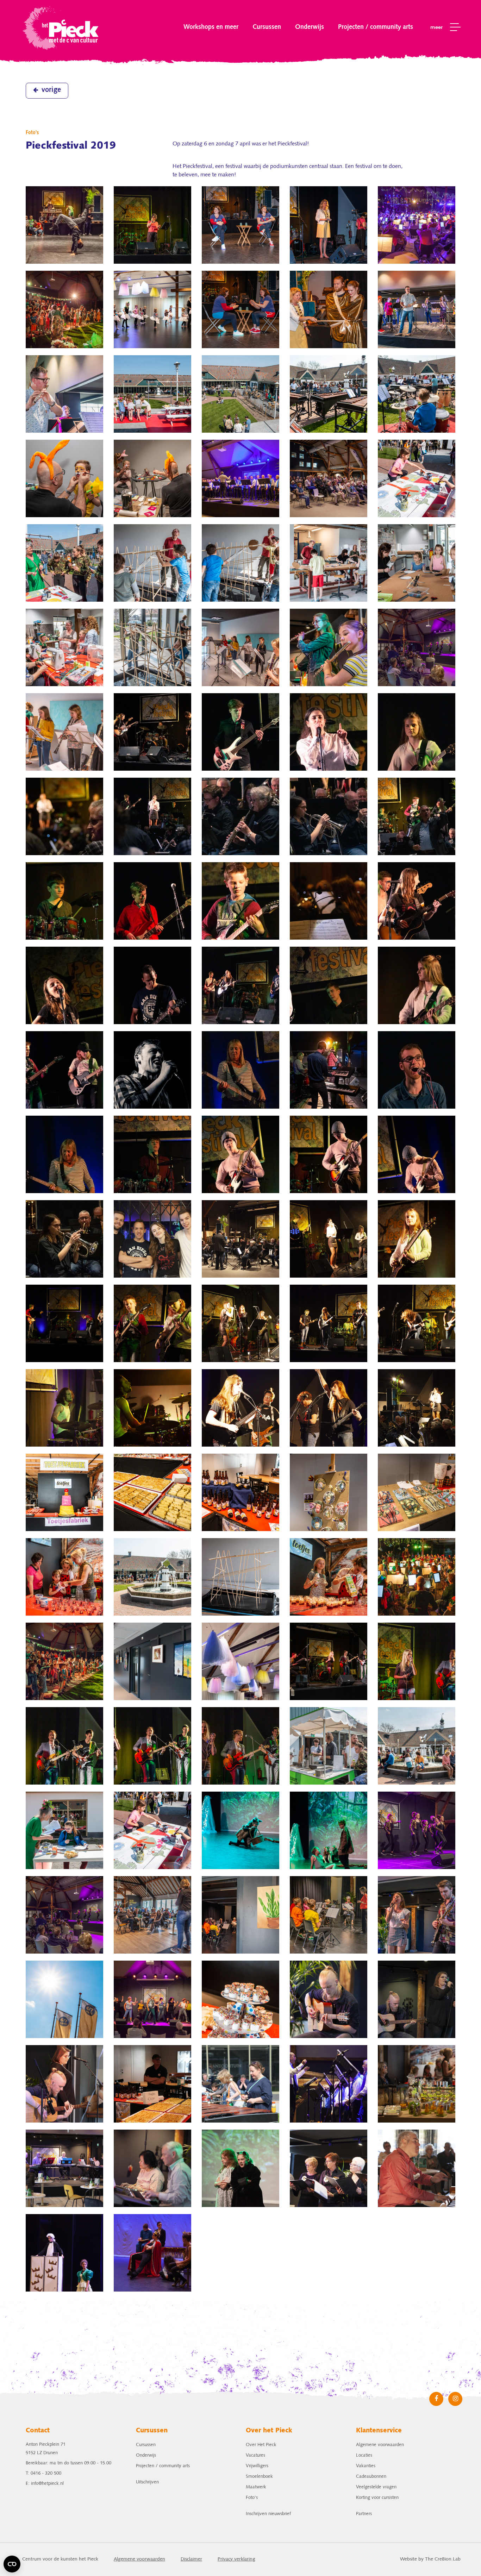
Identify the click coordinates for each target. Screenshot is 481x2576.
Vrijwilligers (257, 2466)
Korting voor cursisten (377, 2498)
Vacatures (255, 2455)
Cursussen (267, 27)
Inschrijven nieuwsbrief (268, 2514)
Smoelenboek (259, 2477)
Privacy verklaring (236, 2559)
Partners (364, 2514)
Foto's (252, 2498)
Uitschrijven (147, 2482)
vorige (51, 90)
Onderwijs (310, 27)
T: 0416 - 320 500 (43, 2473)
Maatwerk (256, 2487)
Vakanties (366, 2466)
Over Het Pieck (261, 2445)
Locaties (364, 2455)
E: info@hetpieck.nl (45, 2484)
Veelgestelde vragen (376, 2487)
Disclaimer (191, 2559)
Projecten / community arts (376, 27)
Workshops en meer (211, 27)
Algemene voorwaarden (380, 2445)
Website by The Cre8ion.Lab (430, 2559)
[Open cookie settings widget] (12, 2564)
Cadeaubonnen (371, 2477)
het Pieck (61, 27)
